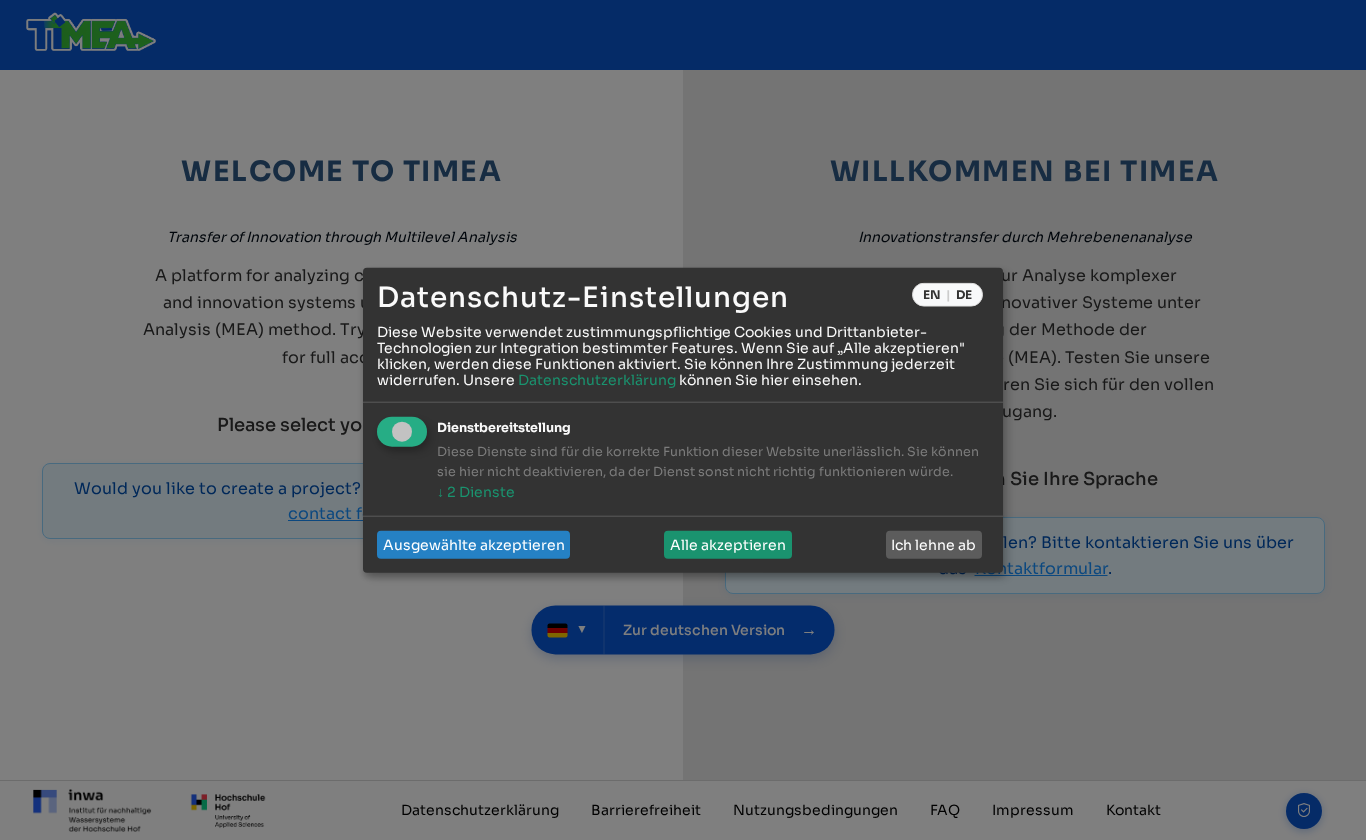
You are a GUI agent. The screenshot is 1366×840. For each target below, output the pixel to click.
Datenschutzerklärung (597, 380)
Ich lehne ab (933, 545)
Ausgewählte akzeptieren (474, 545)
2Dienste (476, 492)
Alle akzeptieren (728, 545)
